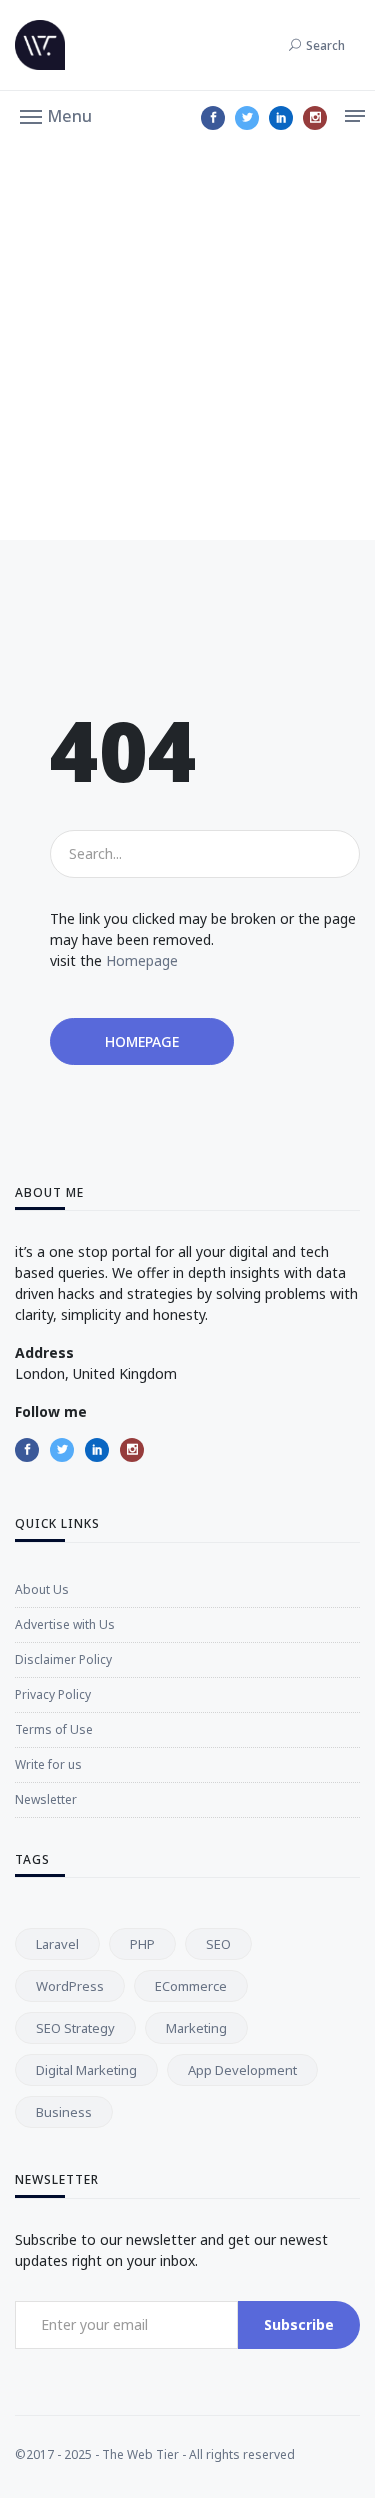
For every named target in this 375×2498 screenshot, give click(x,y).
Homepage (142, 960)
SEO (218, 1944)
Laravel (57, 1944)
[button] (56, 115)
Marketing (196, 2028)
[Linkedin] (281, 118)
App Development (242, 2070)
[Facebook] (213, 118)
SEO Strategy (75, 2028)
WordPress (70, 1986)
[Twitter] (247, 118)
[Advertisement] (187, 342)
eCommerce (191, 1986)
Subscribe (299, 2324)
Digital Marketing (86, 2070)
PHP (142, 1944)
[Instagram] (315, 118)
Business (64, 2112)
